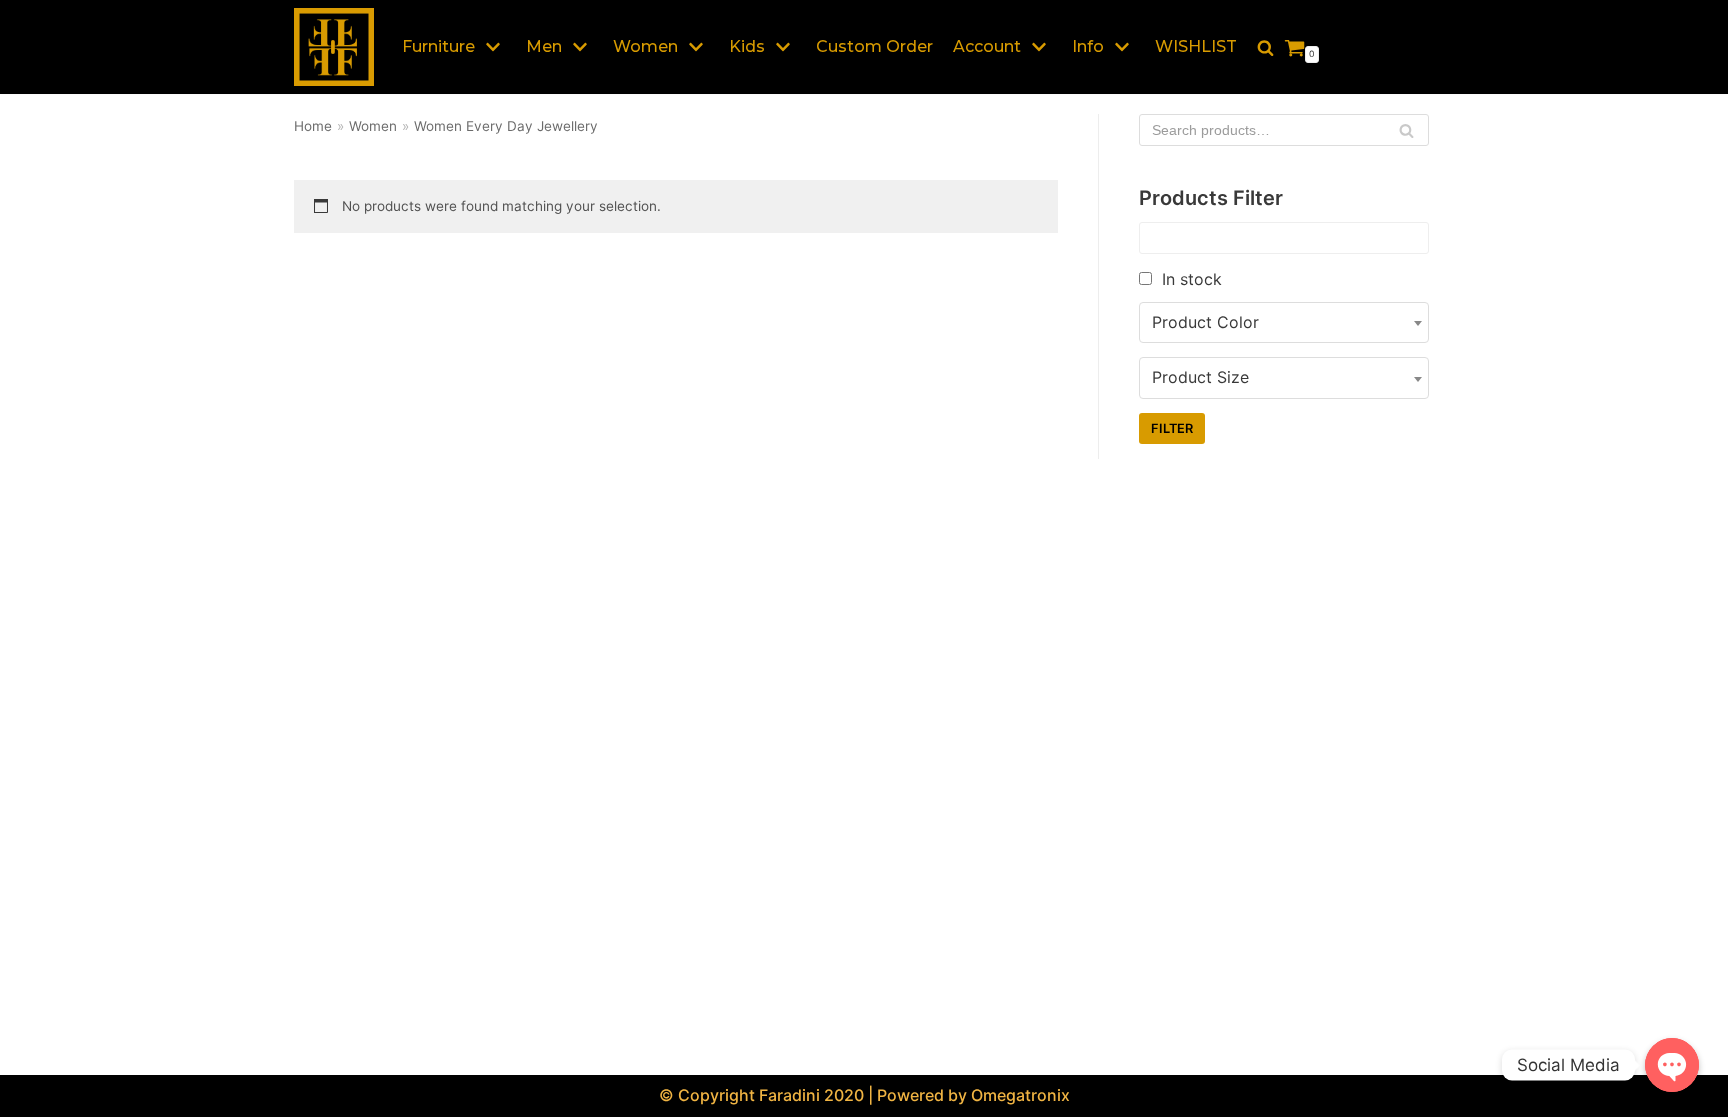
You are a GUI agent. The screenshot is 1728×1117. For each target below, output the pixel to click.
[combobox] (1284, 323)
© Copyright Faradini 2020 (761, 1095)
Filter (1172, 428)
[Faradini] (334, 47)
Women (373, 126)
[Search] (1406, 130)
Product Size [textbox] (1200, 377)
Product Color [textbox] (1205, 322)
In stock (1192, 279)
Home (313, 126)
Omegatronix (1020, 1095)
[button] (1265, 47)
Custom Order (874, 46)
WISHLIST (1196, 46)
